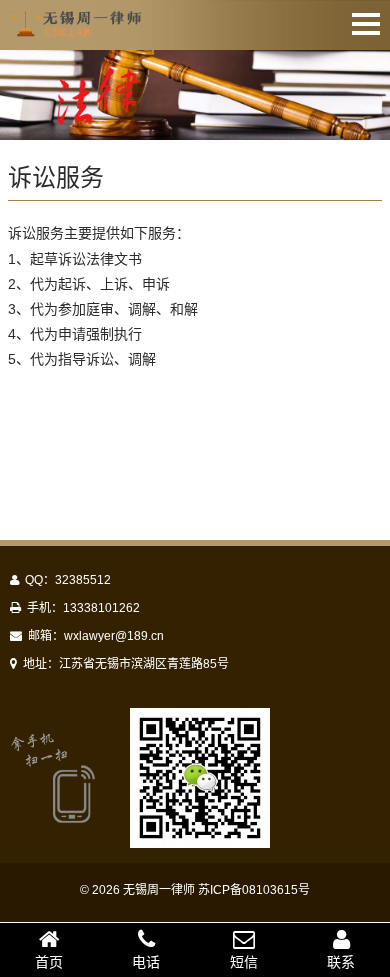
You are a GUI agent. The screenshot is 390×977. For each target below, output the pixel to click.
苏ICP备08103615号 (254, 890)
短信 (244, 962)
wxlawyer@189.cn (114, 636)
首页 (49, 962)
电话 (146, 962)
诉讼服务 (56, 177)
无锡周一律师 (159, 890)
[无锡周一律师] (77, 27)
